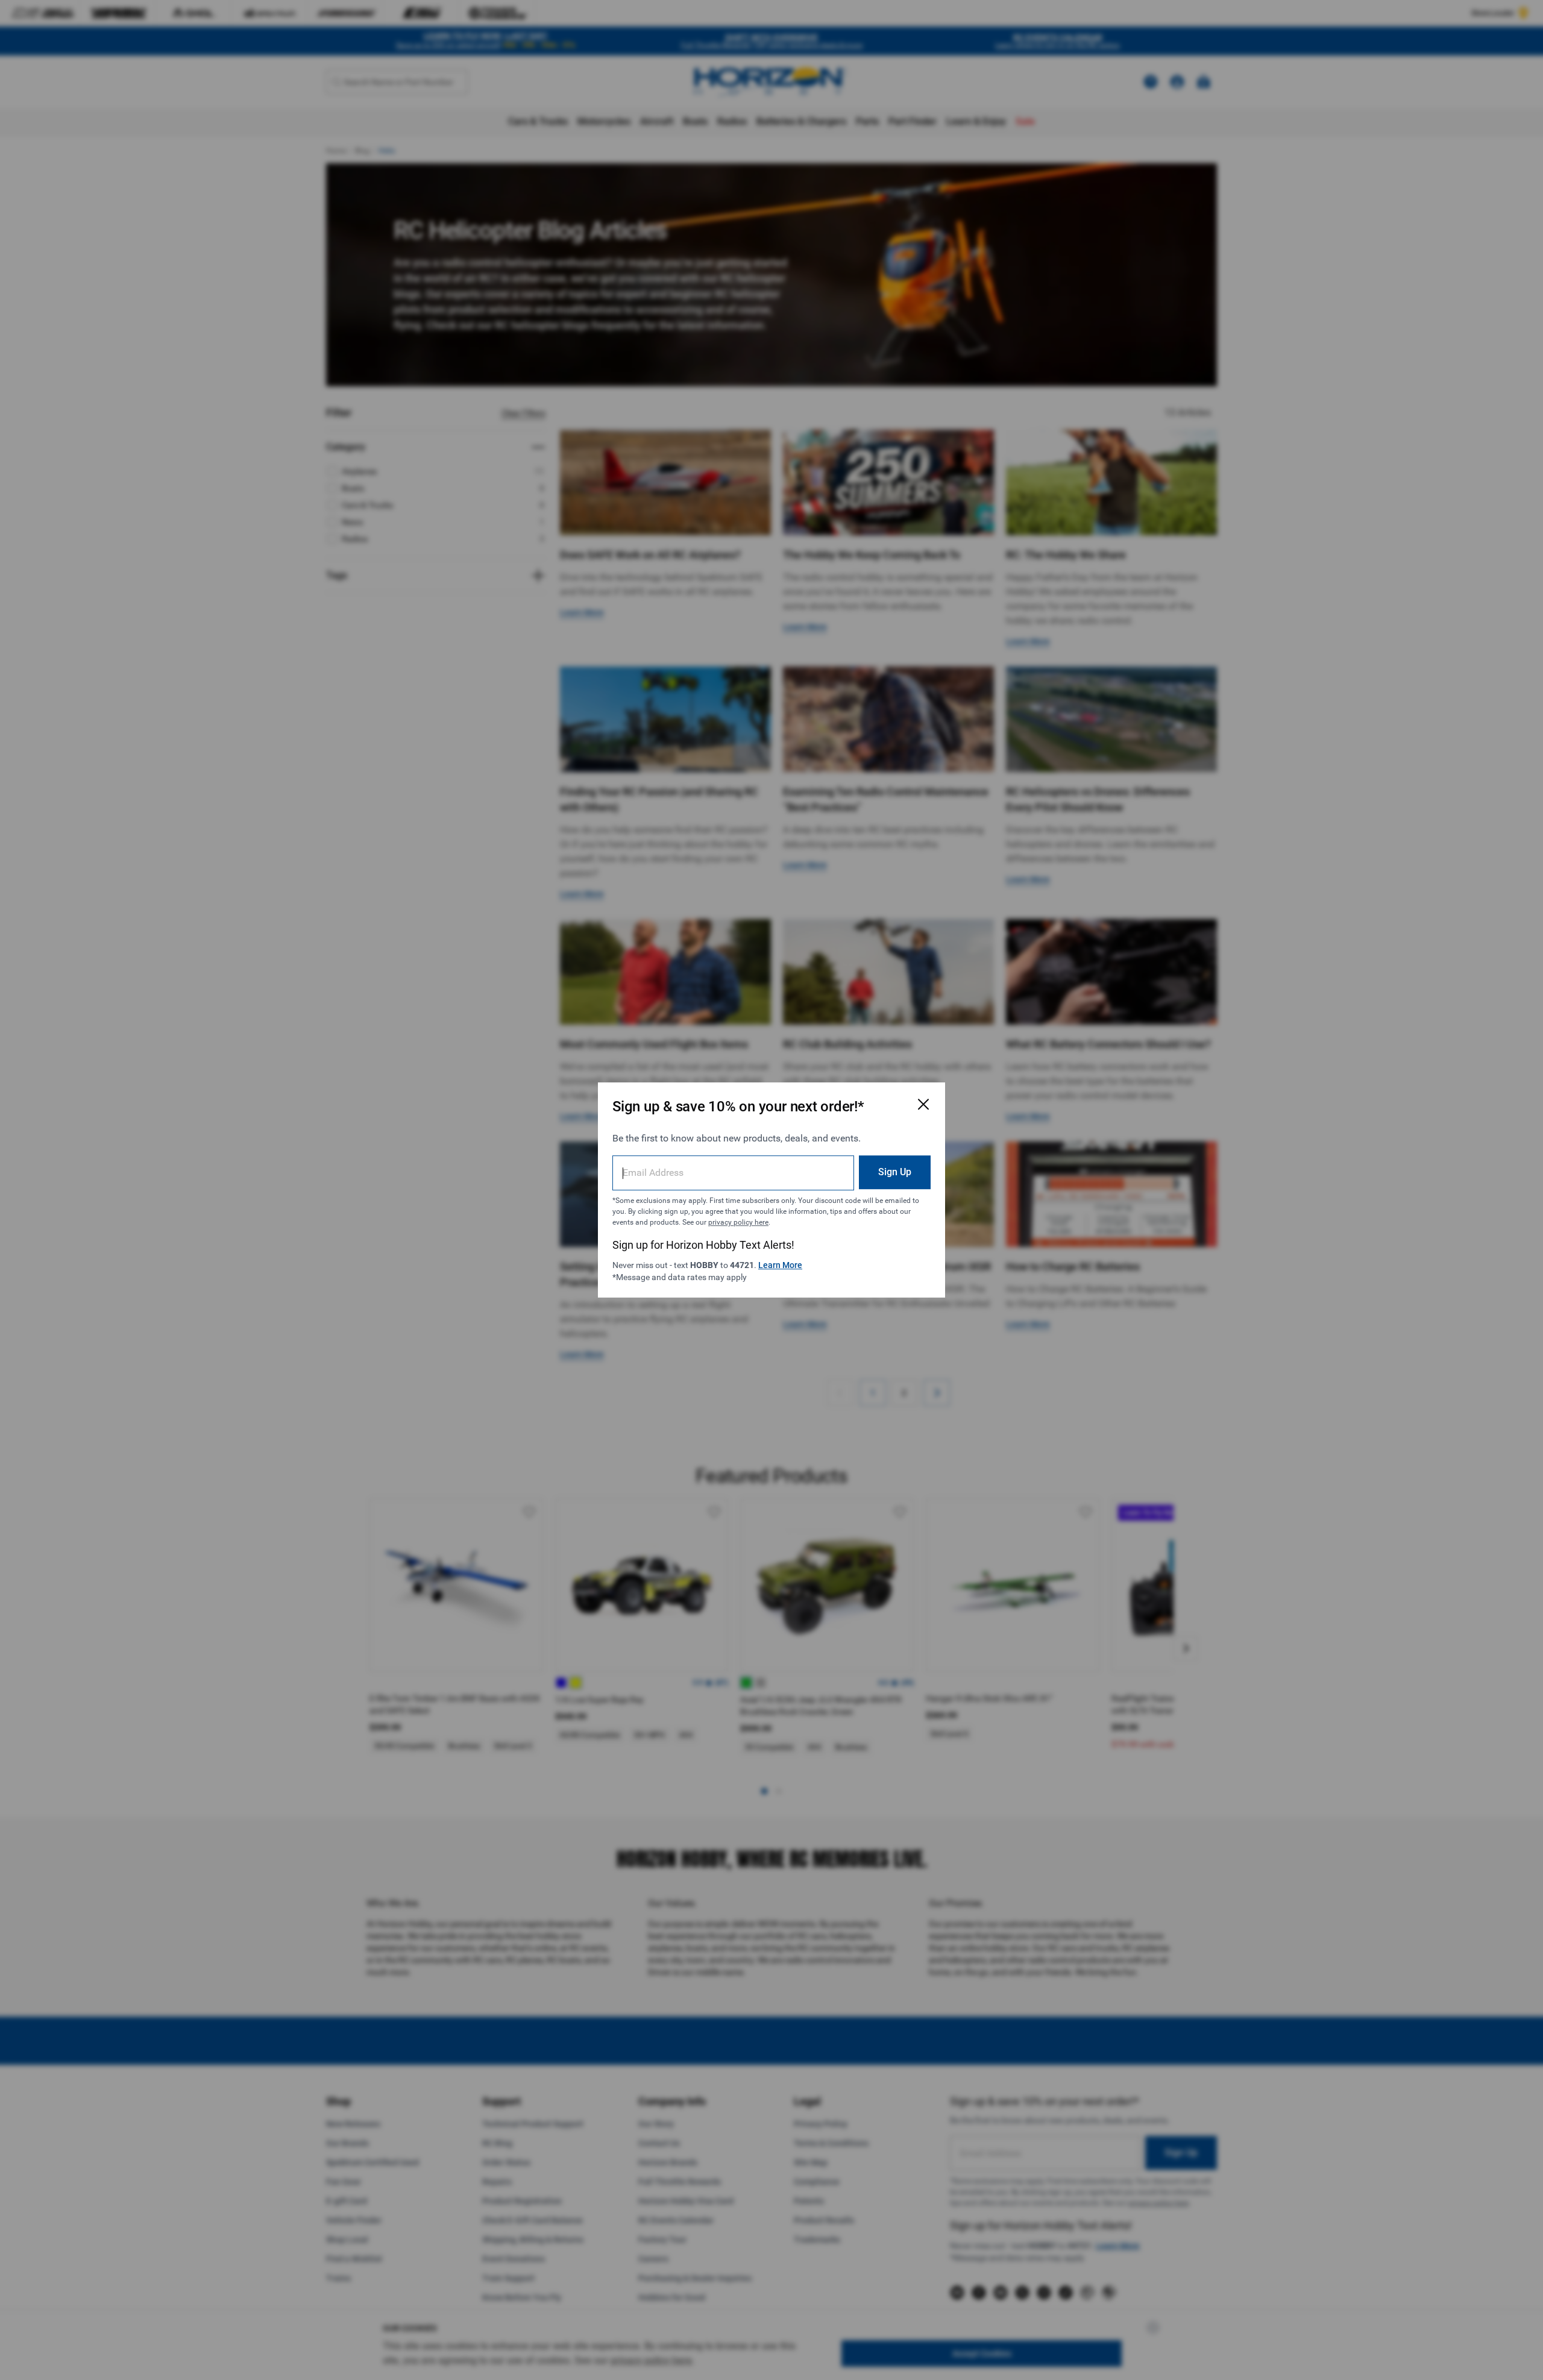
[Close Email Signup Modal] (923, 1104)
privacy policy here (738, 1222)
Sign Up (895, 1172)
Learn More (780, 1265)
